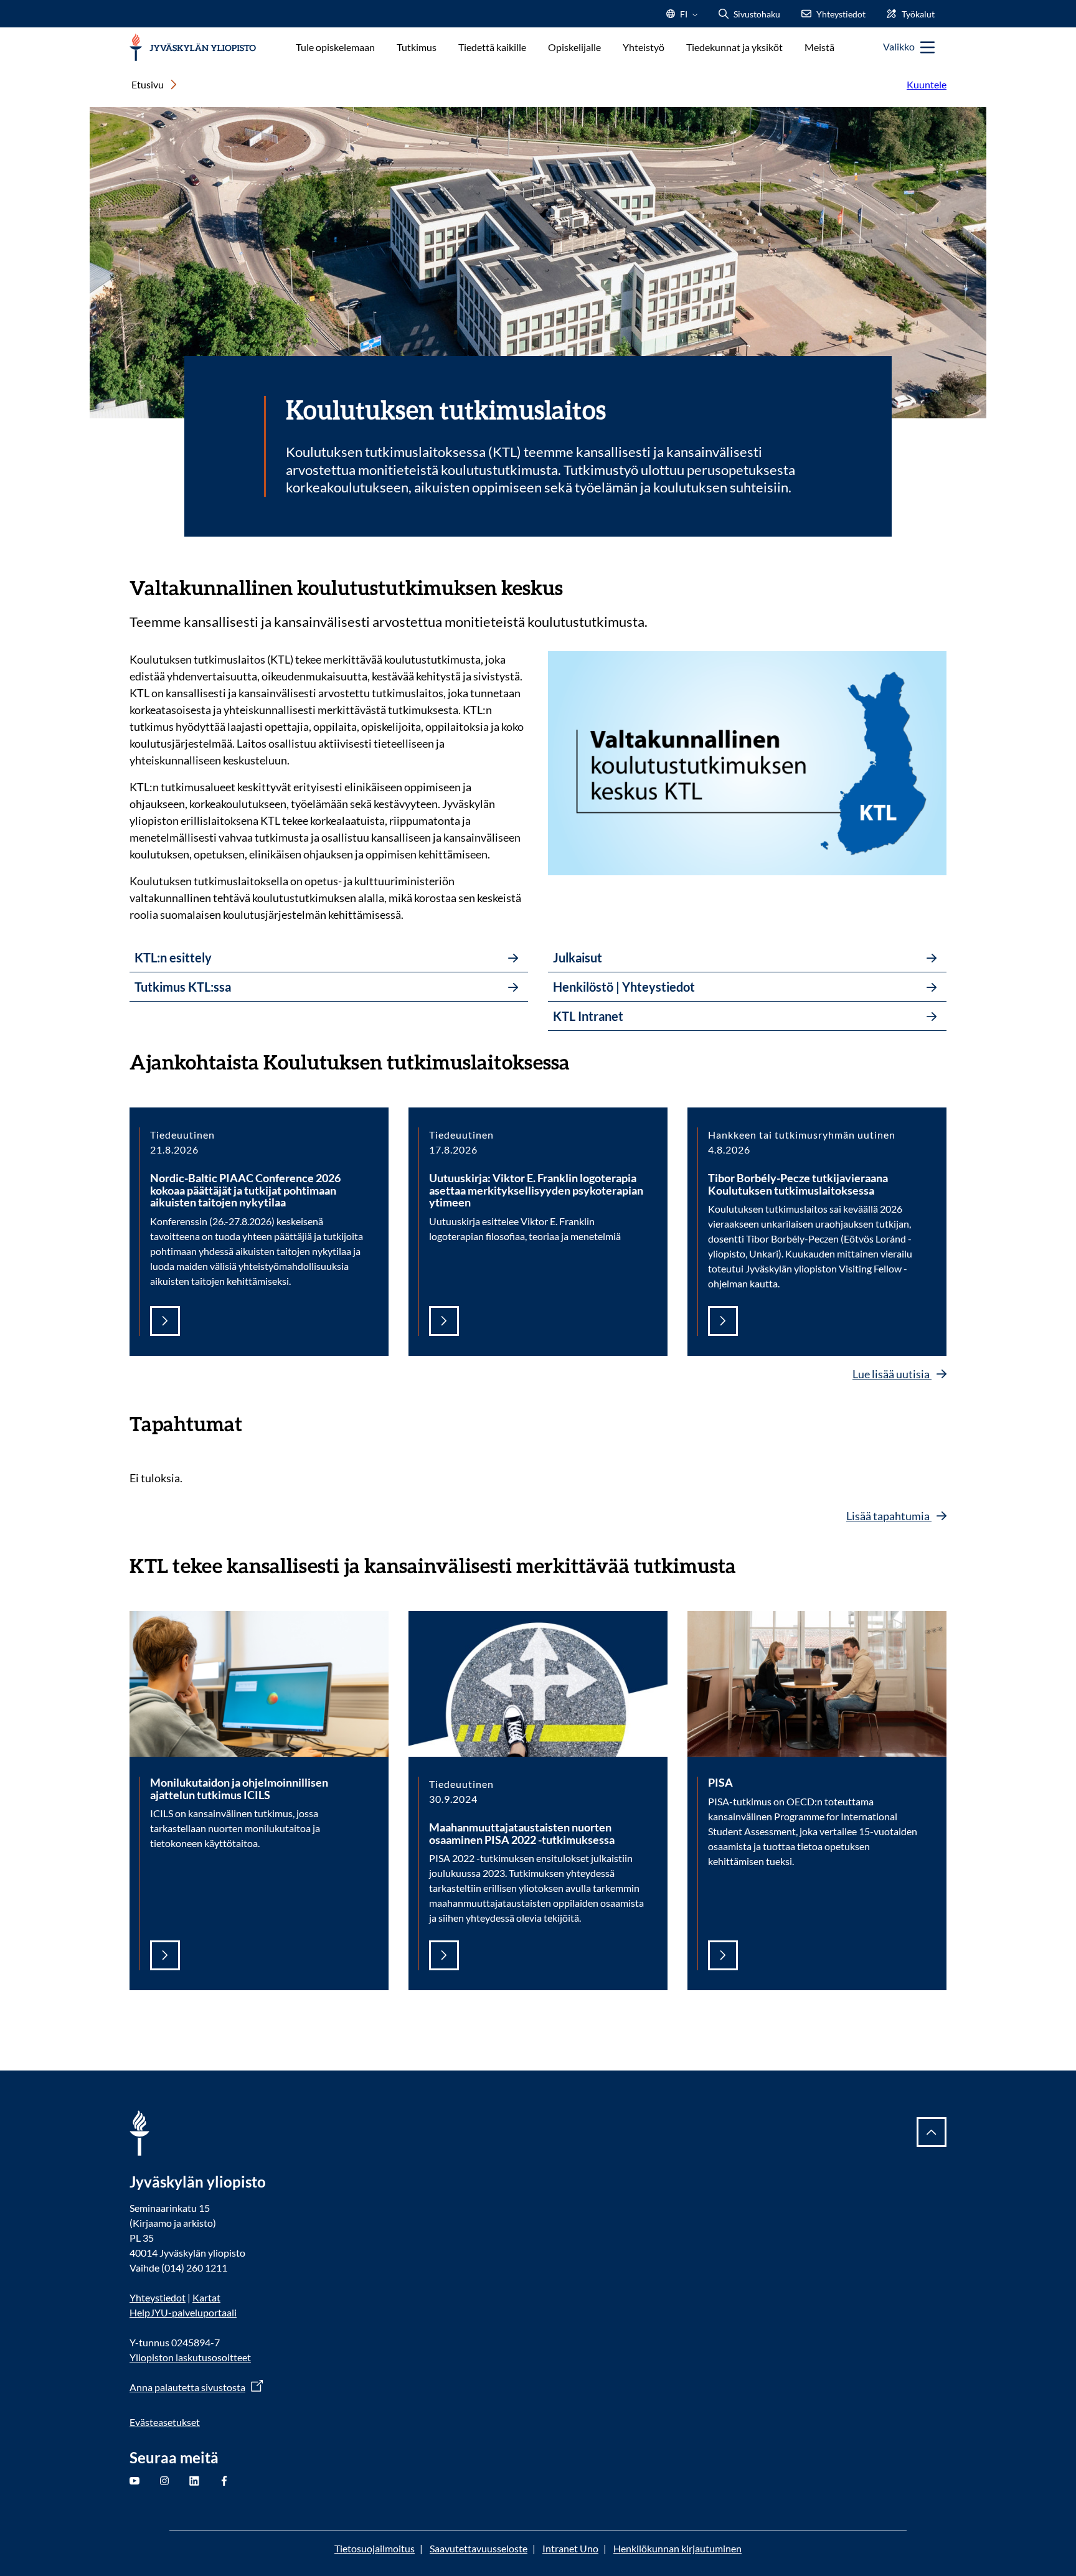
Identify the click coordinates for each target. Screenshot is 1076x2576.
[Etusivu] (193, 48)
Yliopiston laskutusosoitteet (190, 2357)
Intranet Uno (570, 2548)
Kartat (206, 2297)
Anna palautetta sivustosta (187, 2387)
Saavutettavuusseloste (479, 2548)
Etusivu (148, 84)
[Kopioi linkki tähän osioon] (575, 586)
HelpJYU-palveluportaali (183, 2312)
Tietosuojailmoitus (375, 2548)
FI (684, 18)
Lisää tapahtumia (889, 1516)
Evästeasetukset (165, 2422)
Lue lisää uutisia (892, 1374)
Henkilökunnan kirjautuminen (677, 2548)
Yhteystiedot (158, 2297)
